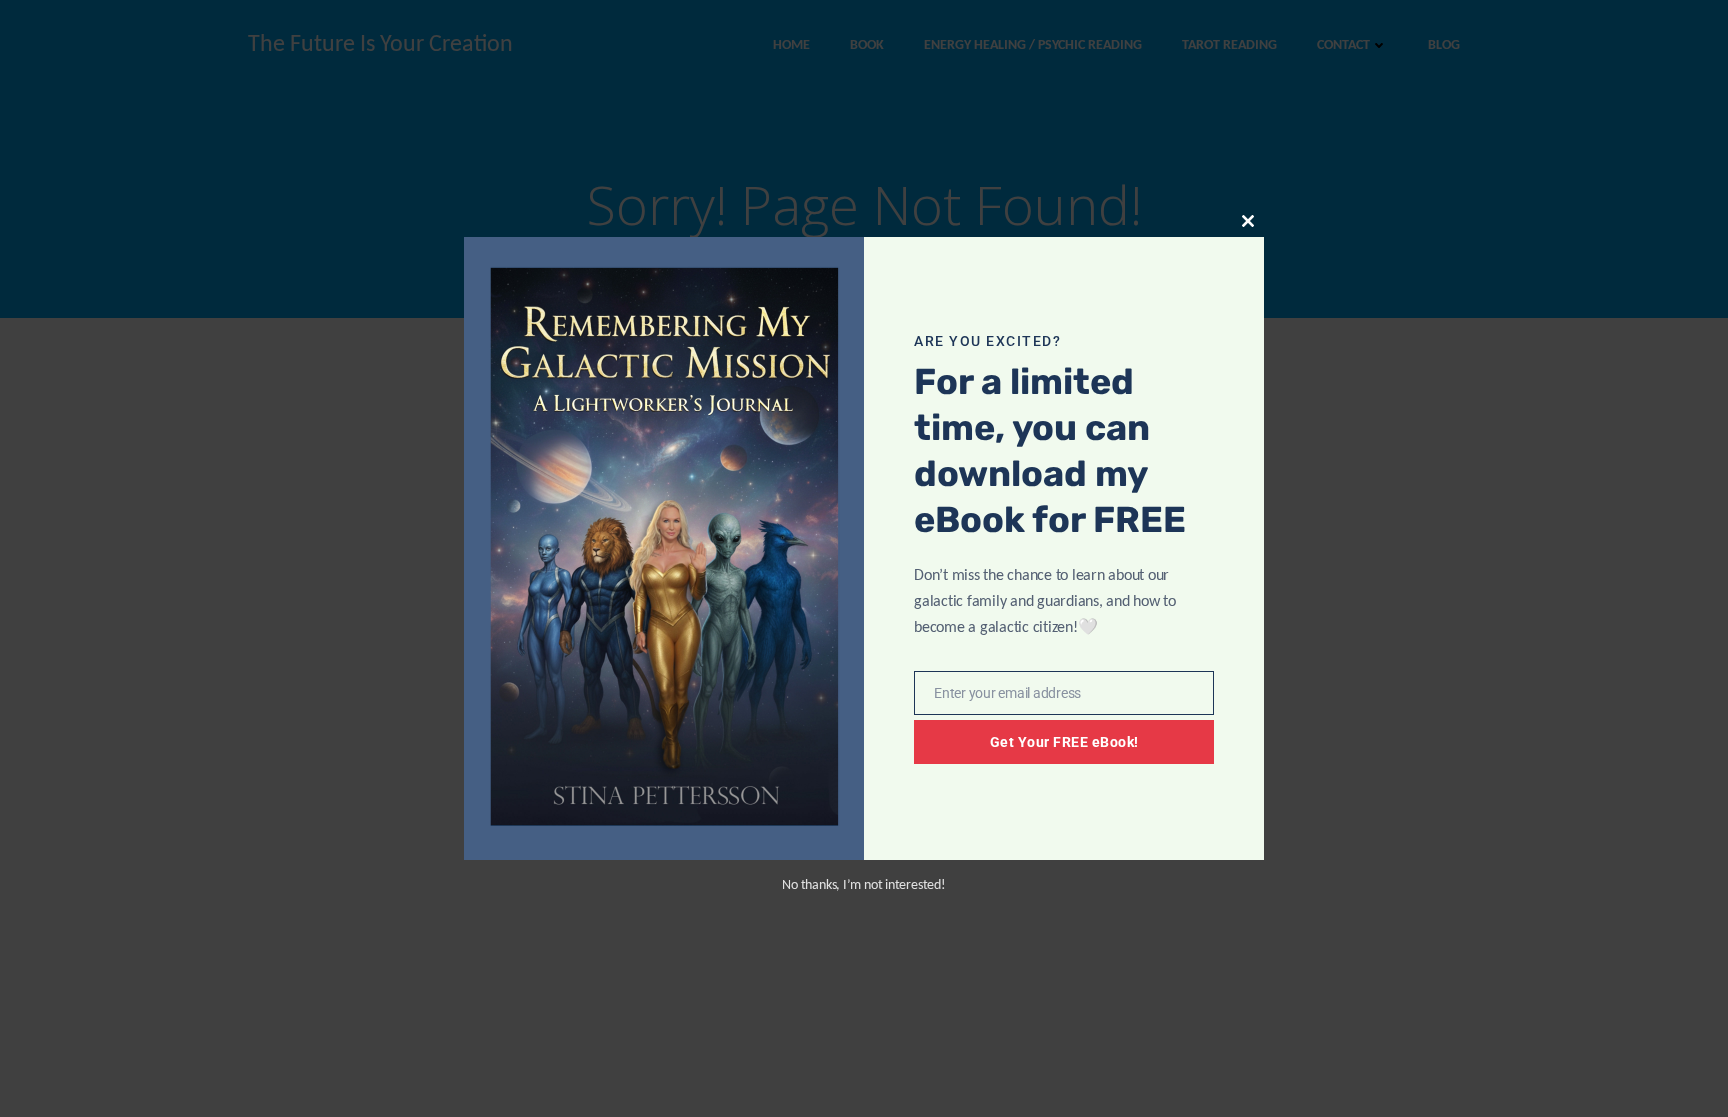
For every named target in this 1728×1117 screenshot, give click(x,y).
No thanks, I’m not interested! (863, 885)
